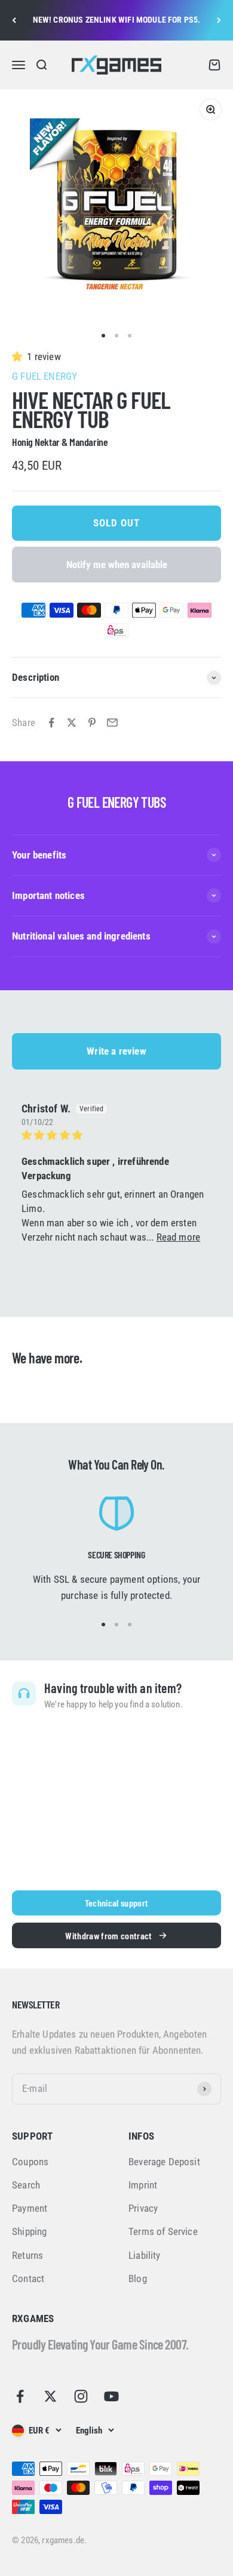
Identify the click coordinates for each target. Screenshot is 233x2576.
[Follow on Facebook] (20, 2396)
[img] (116, 1135)
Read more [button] (179, 1237)
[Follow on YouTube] (111, 2396)
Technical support (116, 1903)
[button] (19, 357)
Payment (30, 2208)
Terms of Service (163, 2231)
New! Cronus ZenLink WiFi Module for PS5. (117, 20)
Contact (28, 2279)
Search (26, 2185)
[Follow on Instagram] (81, 2396)
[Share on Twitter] (72, 723)
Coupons (30, 2162)
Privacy (143, 2208)
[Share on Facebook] (51, 723)
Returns (27, 2255)
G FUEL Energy (45, 376)
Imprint (143, 2185)
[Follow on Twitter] (50, 2396)
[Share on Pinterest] (92, 723)
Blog (138, 2279)
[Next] (219, 20)
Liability (145, 2255)
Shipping (29, 2231)
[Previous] (14, 20)
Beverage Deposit (164, 2162)
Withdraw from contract (108, 1935)
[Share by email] (112, 723)
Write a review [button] (116, 1051)
